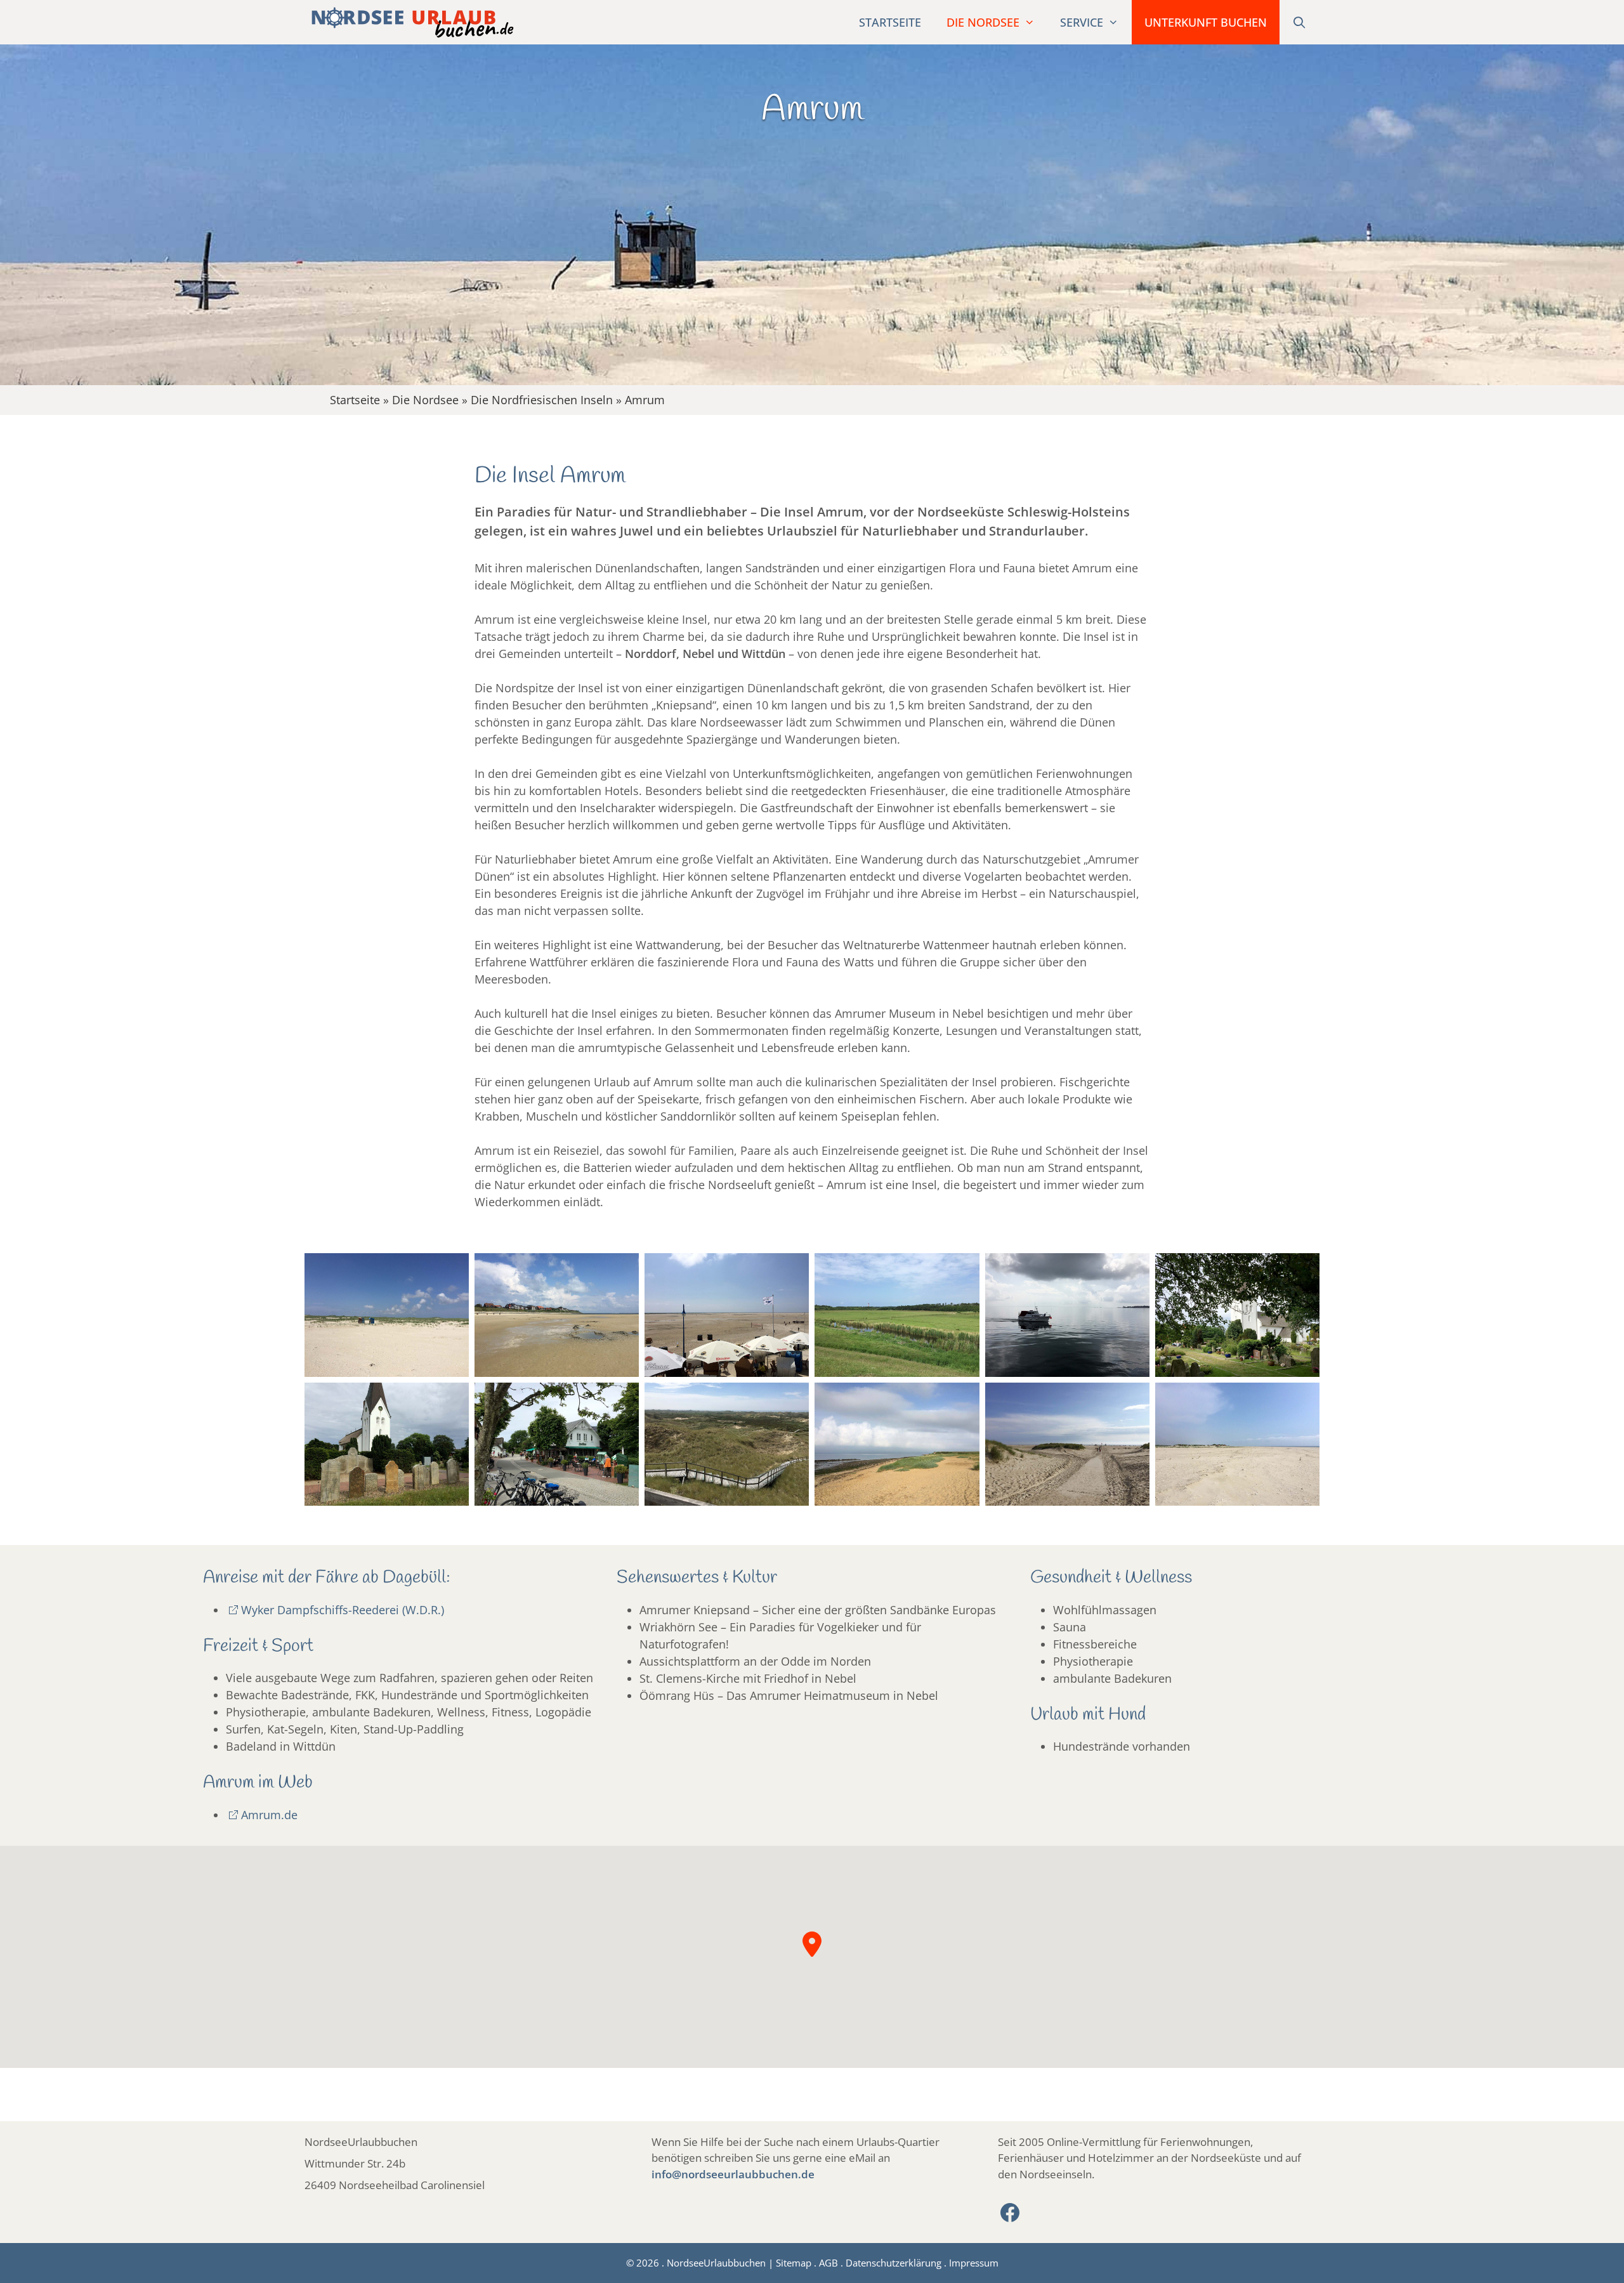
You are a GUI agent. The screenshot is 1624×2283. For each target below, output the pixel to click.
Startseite (890, 22)
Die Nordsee (983, 22)
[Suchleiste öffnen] (1300, 22)
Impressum (974, 2263)
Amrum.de (269, 1815)
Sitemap (794, 2263)
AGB (828, 2263)
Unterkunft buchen (1206, 22)
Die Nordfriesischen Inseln (542, 400)
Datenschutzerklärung (894, 2263)
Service (1082, 22)
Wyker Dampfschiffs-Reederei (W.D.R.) (343, 1610)
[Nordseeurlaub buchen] (409, 22)
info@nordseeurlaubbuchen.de (733, 2174)
